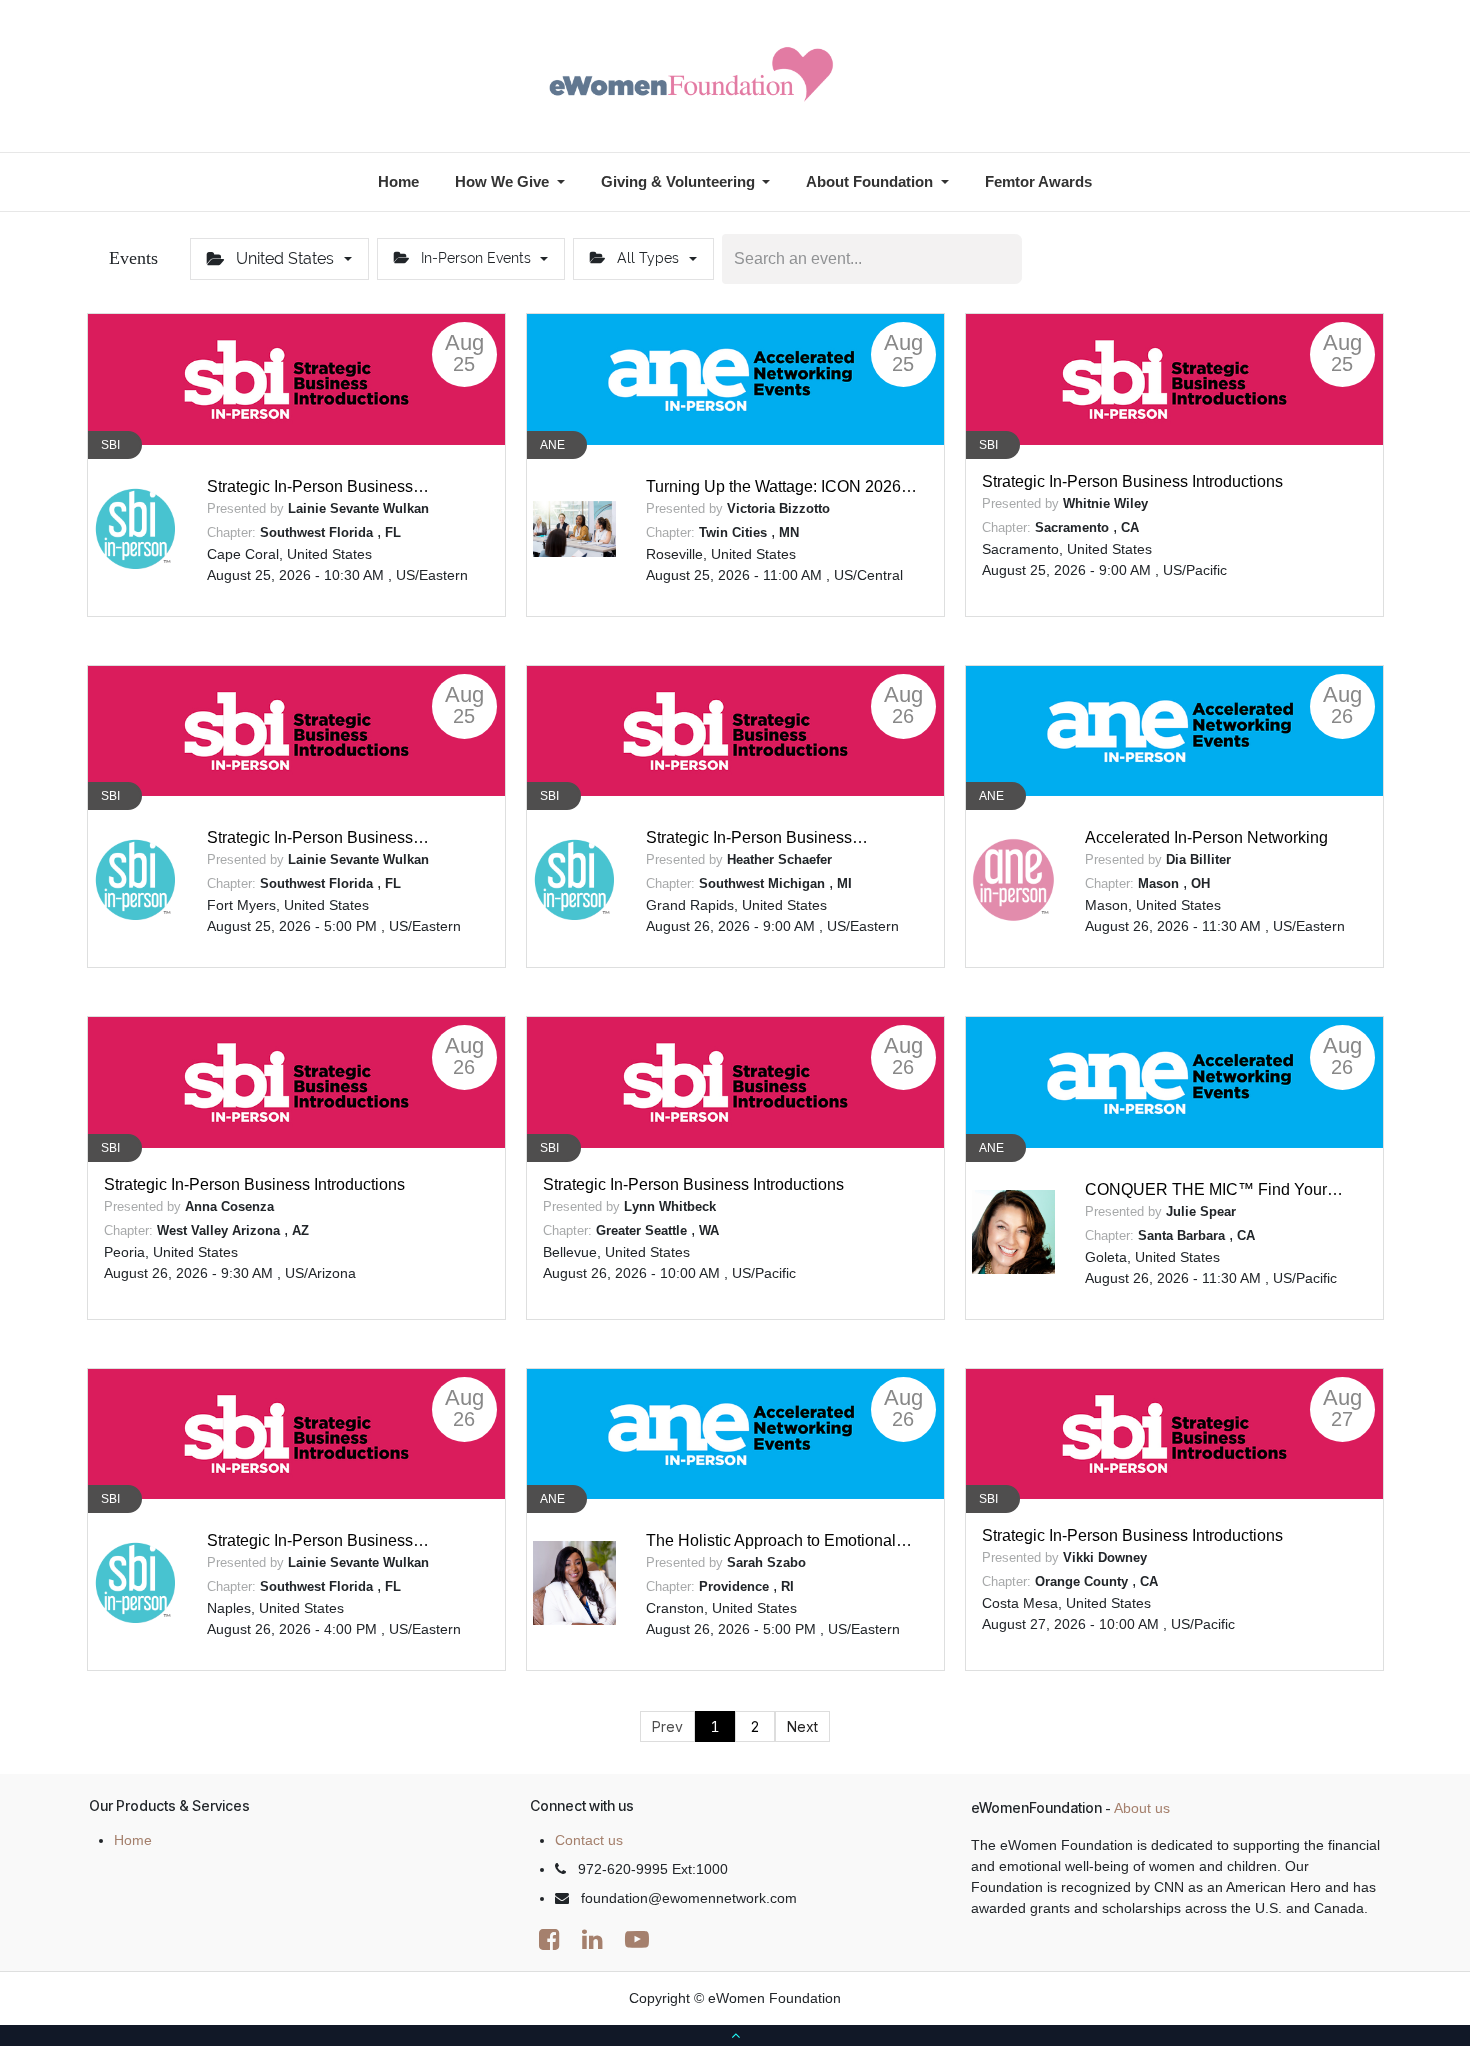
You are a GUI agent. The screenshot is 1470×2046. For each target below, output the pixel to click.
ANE (552, 445)
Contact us (589, 1840)
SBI (110, 445)
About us (1142, 1808)
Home (133, 1840)
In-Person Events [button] (476, 258)
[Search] (1005, 259)
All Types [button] (648, 258)
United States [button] (285, 258)
